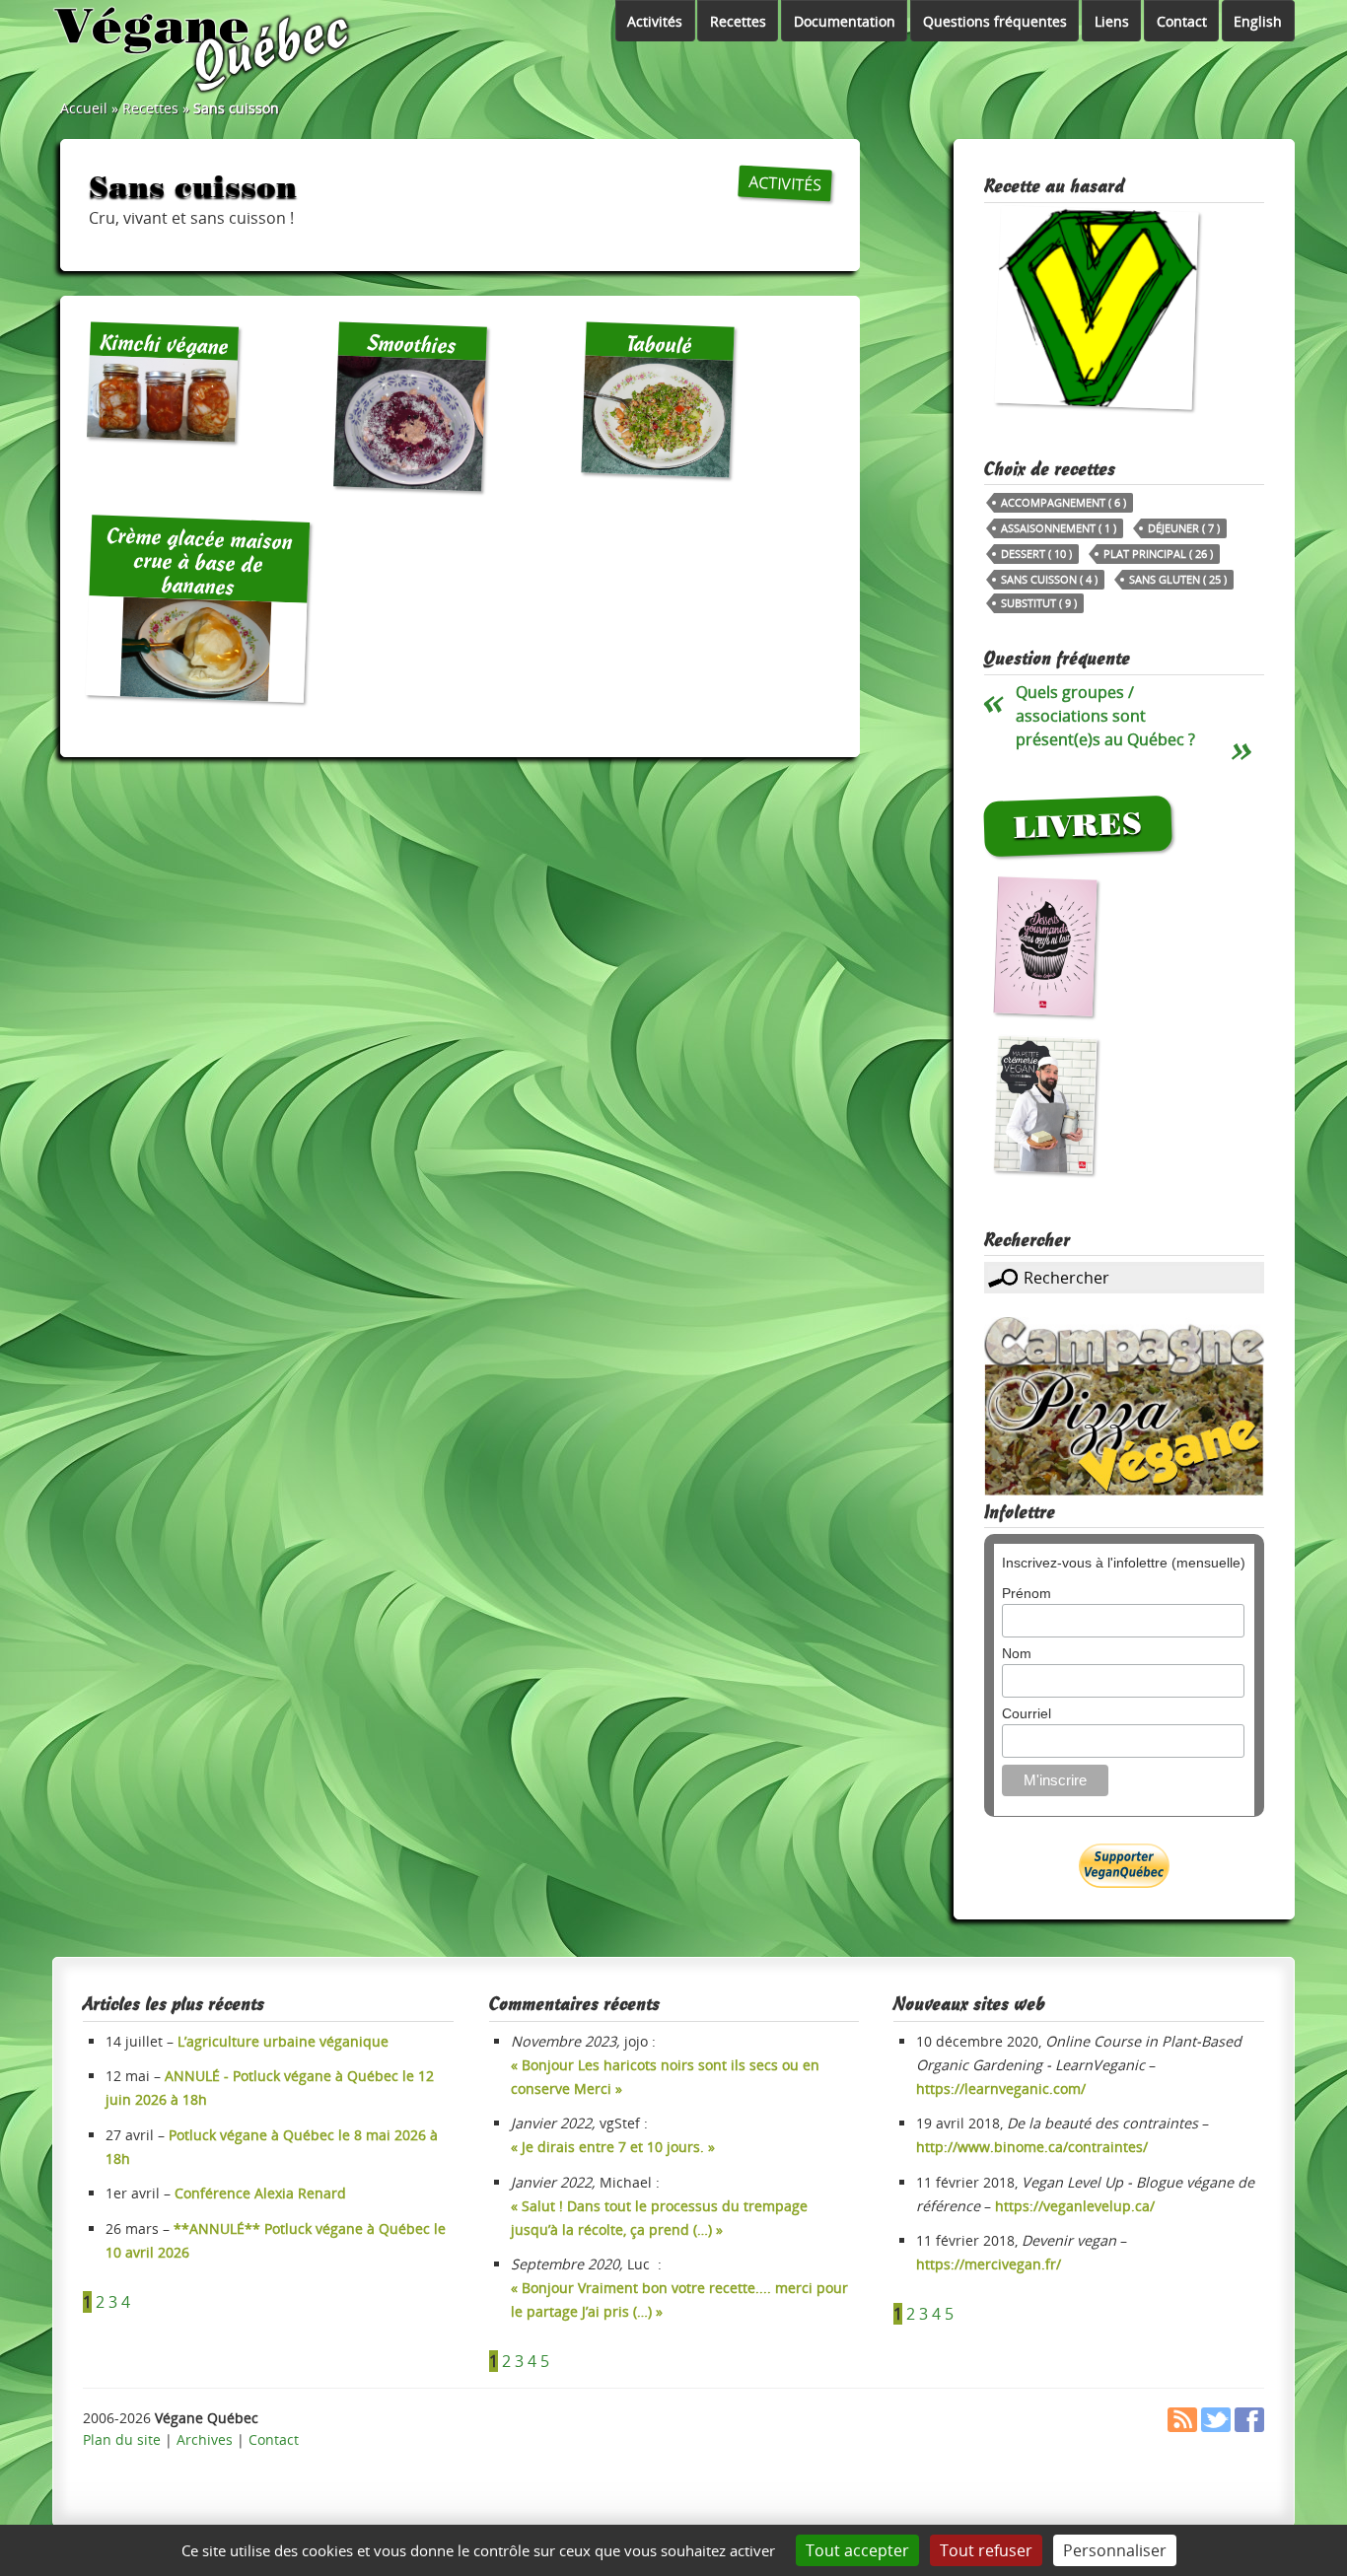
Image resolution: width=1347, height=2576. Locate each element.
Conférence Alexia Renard (260, 2193)
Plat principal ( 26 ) (1158, 554)
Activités (655, 21)
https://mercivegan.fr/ (989, 2264)
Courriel (1027, 1713)
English (1258, 21)
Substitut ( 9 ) (1039, 603)
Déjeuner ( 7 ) (1184, 528)
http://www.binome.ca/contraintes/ (1032, 2147)
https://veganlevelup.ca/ (1075, 2206)
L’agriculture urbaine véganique (283, 2041)
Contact (1182, 21)
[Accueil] (204, 49)
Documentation (845, 21)
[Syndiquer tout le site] (1182, 2427)
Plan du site (122, 2439)
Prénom (1027, 1593)
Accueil (84, 108)
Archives (205, 2439)
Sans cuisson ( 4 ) (1049, 579)
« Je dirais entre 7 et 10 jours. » (613, 2147)
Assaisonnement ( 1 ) (1059, 528)
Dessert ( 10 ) (1036, 554)
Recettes (738, 21)
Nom (1017, 1653)
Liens (1112, 21)
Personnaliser (1115, 2550)
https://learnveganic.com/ (1001, 2089)
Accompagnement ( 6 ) (1063, 502)
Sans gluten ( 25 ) (1178, 579)
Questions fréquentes (995, 21)
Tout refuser (986, 2550)
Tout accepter (857, 2550)
